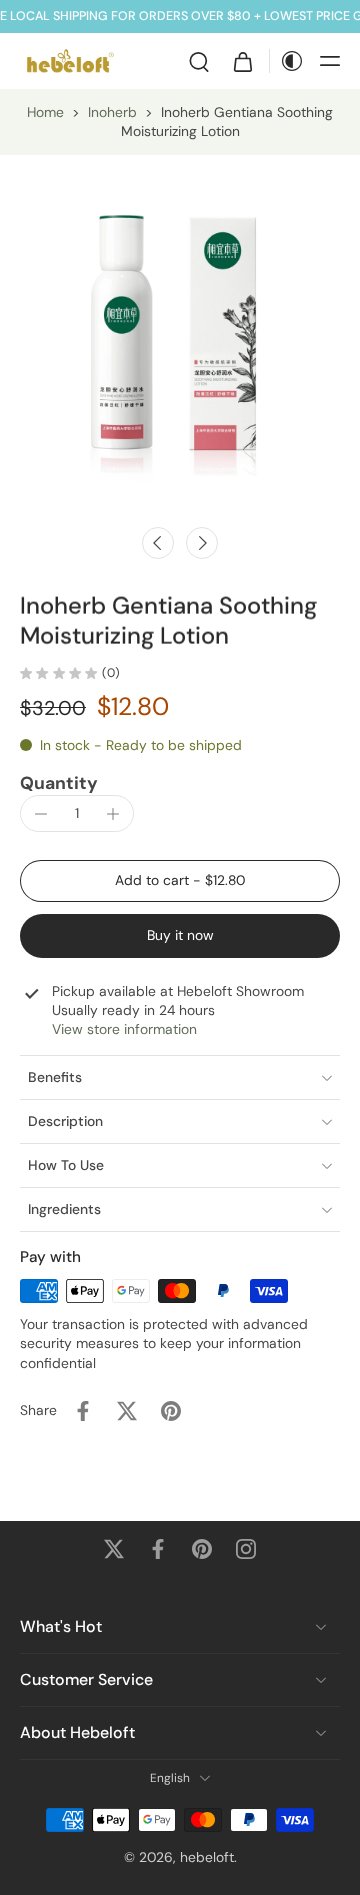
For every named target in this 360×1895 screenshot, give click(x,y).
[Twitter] (114, 1549)
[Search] (199, 61)
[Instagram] (246, 1549)
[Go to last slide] (158, 543)
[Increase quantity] (113, 814)
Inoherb (112, 112)
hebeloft (207, 1857)
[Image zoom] (180, 335)
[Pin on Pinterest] (171, 1411)
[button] (330, 61)
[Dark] (287, 61)
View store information (124, 1029)
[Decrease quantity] (41, 814)
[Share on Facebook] (83, 1411)
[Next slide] (202, 543)
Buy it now (180, 935)
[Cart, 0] (243, 61)
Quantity (59, 783)
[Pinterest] (202, 1549)
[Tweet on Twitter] (127, 1411)
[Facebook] (158, 1549)
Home (45, 112)
